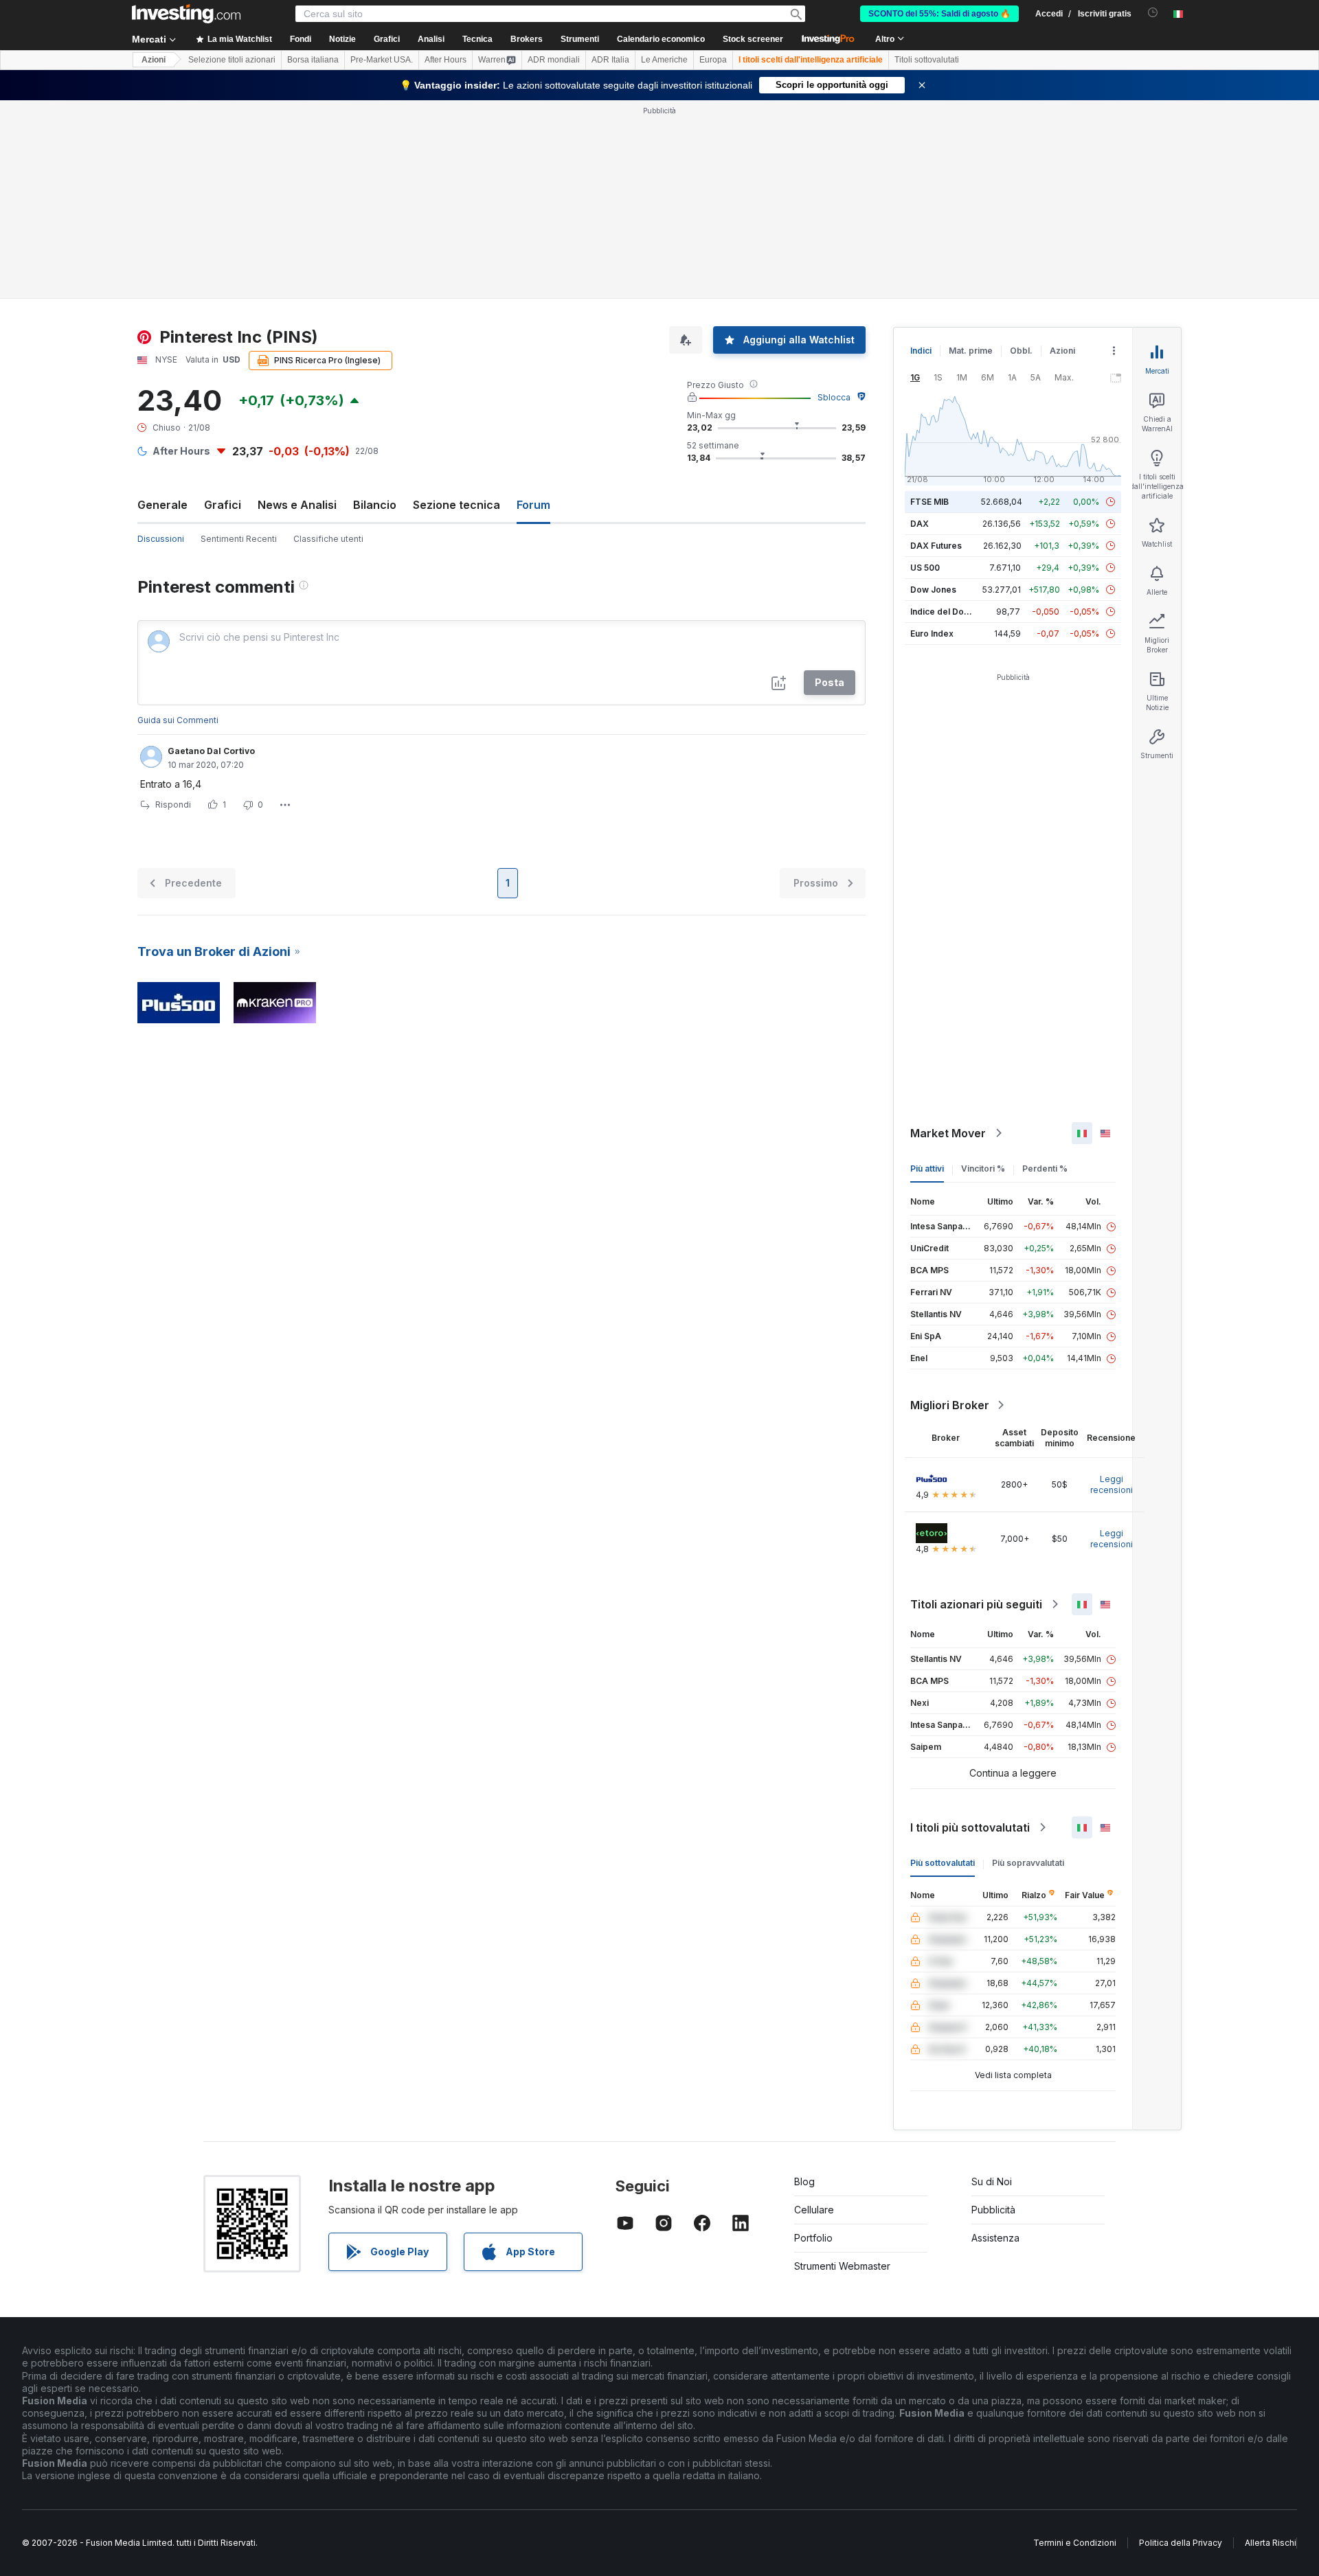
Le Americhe (664, 60)
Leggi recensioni (1112, 1484)
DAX (920, 524)
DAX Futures (936, 546)
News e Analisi (297, 505)
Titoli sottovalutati (927, 60)
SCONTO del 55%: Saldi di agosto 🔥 (939, 14)
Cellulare (814, 2210)
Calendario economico (661, 39)
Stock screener (753, 39)
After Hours (446, 60)
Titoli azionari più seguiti (976, 1604)
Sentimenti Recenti (239, 539)
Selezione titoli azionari (232, 60)
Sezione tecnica (456, 505)
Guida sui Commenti (178, 720)
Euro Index (932, 634)
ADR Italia (610, 60)
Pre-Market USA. (382, 60)
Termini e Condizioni (1075, 2543)
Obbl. (1021, 351)
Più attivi (927, 1169)
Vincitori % (983, 1169)
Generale (162, 505)
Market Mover (948, 1133)
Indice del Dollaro (946, 612)
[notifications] (1153, 13)
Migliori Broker (950, 1405)
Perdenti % (1045, 1169)
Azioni (154, 60)
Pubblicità (993, 2210)
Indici (921, 351)
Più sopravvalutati (1028, 1863)
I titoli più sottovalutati (970, 1827)
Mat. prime (971, 351)
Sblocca (834, 397)
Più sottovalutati (943, 1863)
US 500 (925, 568)
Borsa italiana (313, 60)
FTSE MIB (929, 502)
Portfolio (813, 2238)
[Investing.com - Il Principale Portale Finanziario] (186, 14)
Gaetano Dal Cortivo (211, 751)
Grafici (223, 505)
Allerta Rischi (1271, 2543)
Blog (804, 2181)
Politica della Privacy (1181, 2543)
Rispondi (173, 805)
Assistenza (995, 2238)
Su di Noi (992, 2181)
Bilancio (375, 505)
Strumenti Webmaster (842, 2266)
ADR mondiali (554, 60)
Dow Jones (933, 590)
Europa (713, 60)
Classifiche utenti (328, 539)
